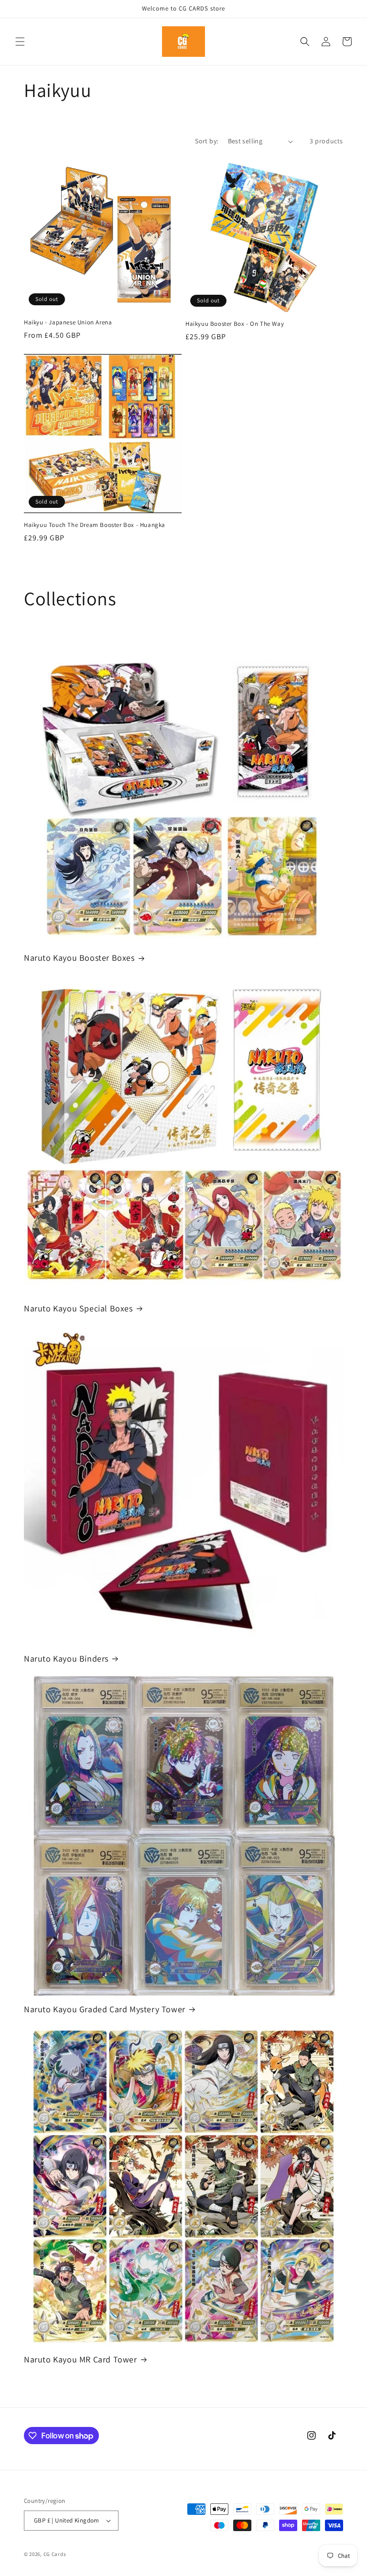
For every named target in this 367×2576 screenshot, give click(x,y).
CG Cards (55, 2554)
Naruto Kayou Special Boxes (78, 1308)
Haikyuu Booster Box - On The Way (235, 324)
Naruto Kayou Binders (66, 1658)
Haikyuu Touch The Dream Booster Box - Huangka (95, 525)
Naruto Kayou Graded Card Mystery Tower (105, 2009)
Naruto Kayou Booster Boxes (79, 958)
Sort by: (206, 141)
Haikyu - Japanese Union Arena (68, 322)
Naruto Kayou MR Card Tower (81, 2359)
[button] (20, 42)
